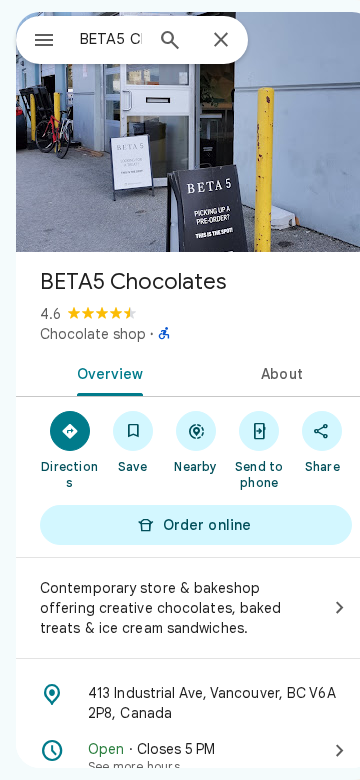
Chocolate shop (93, 334)
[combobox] (111, 39)
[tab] (106, 372)
